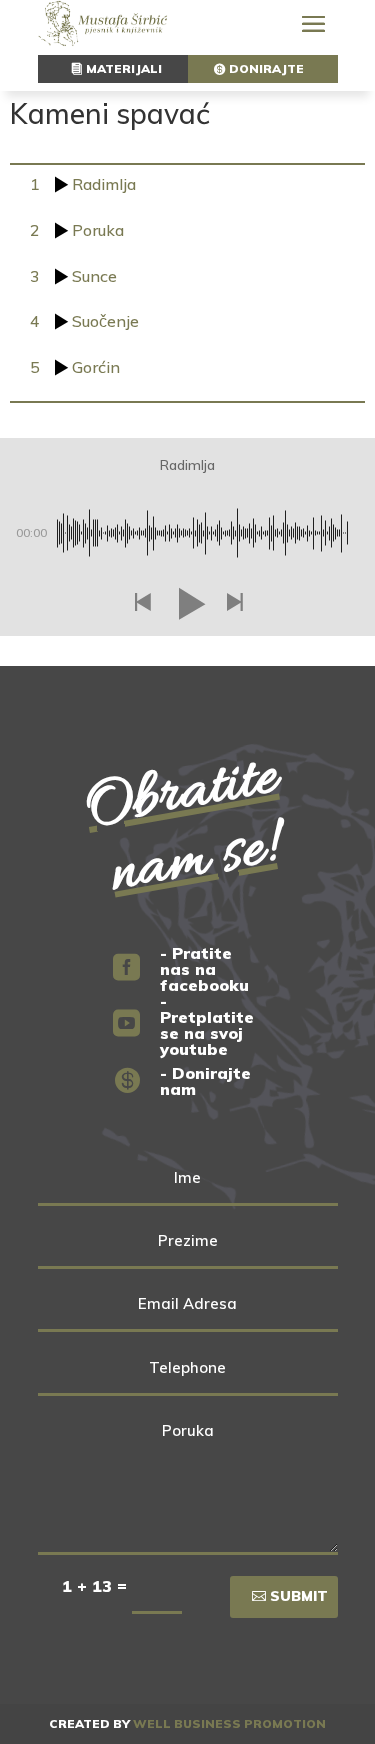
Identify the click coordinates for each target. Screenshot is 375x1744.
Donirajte (266, 68)
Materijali (124, 68)
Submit (299, 1596)
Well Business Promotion (229, 1723)
